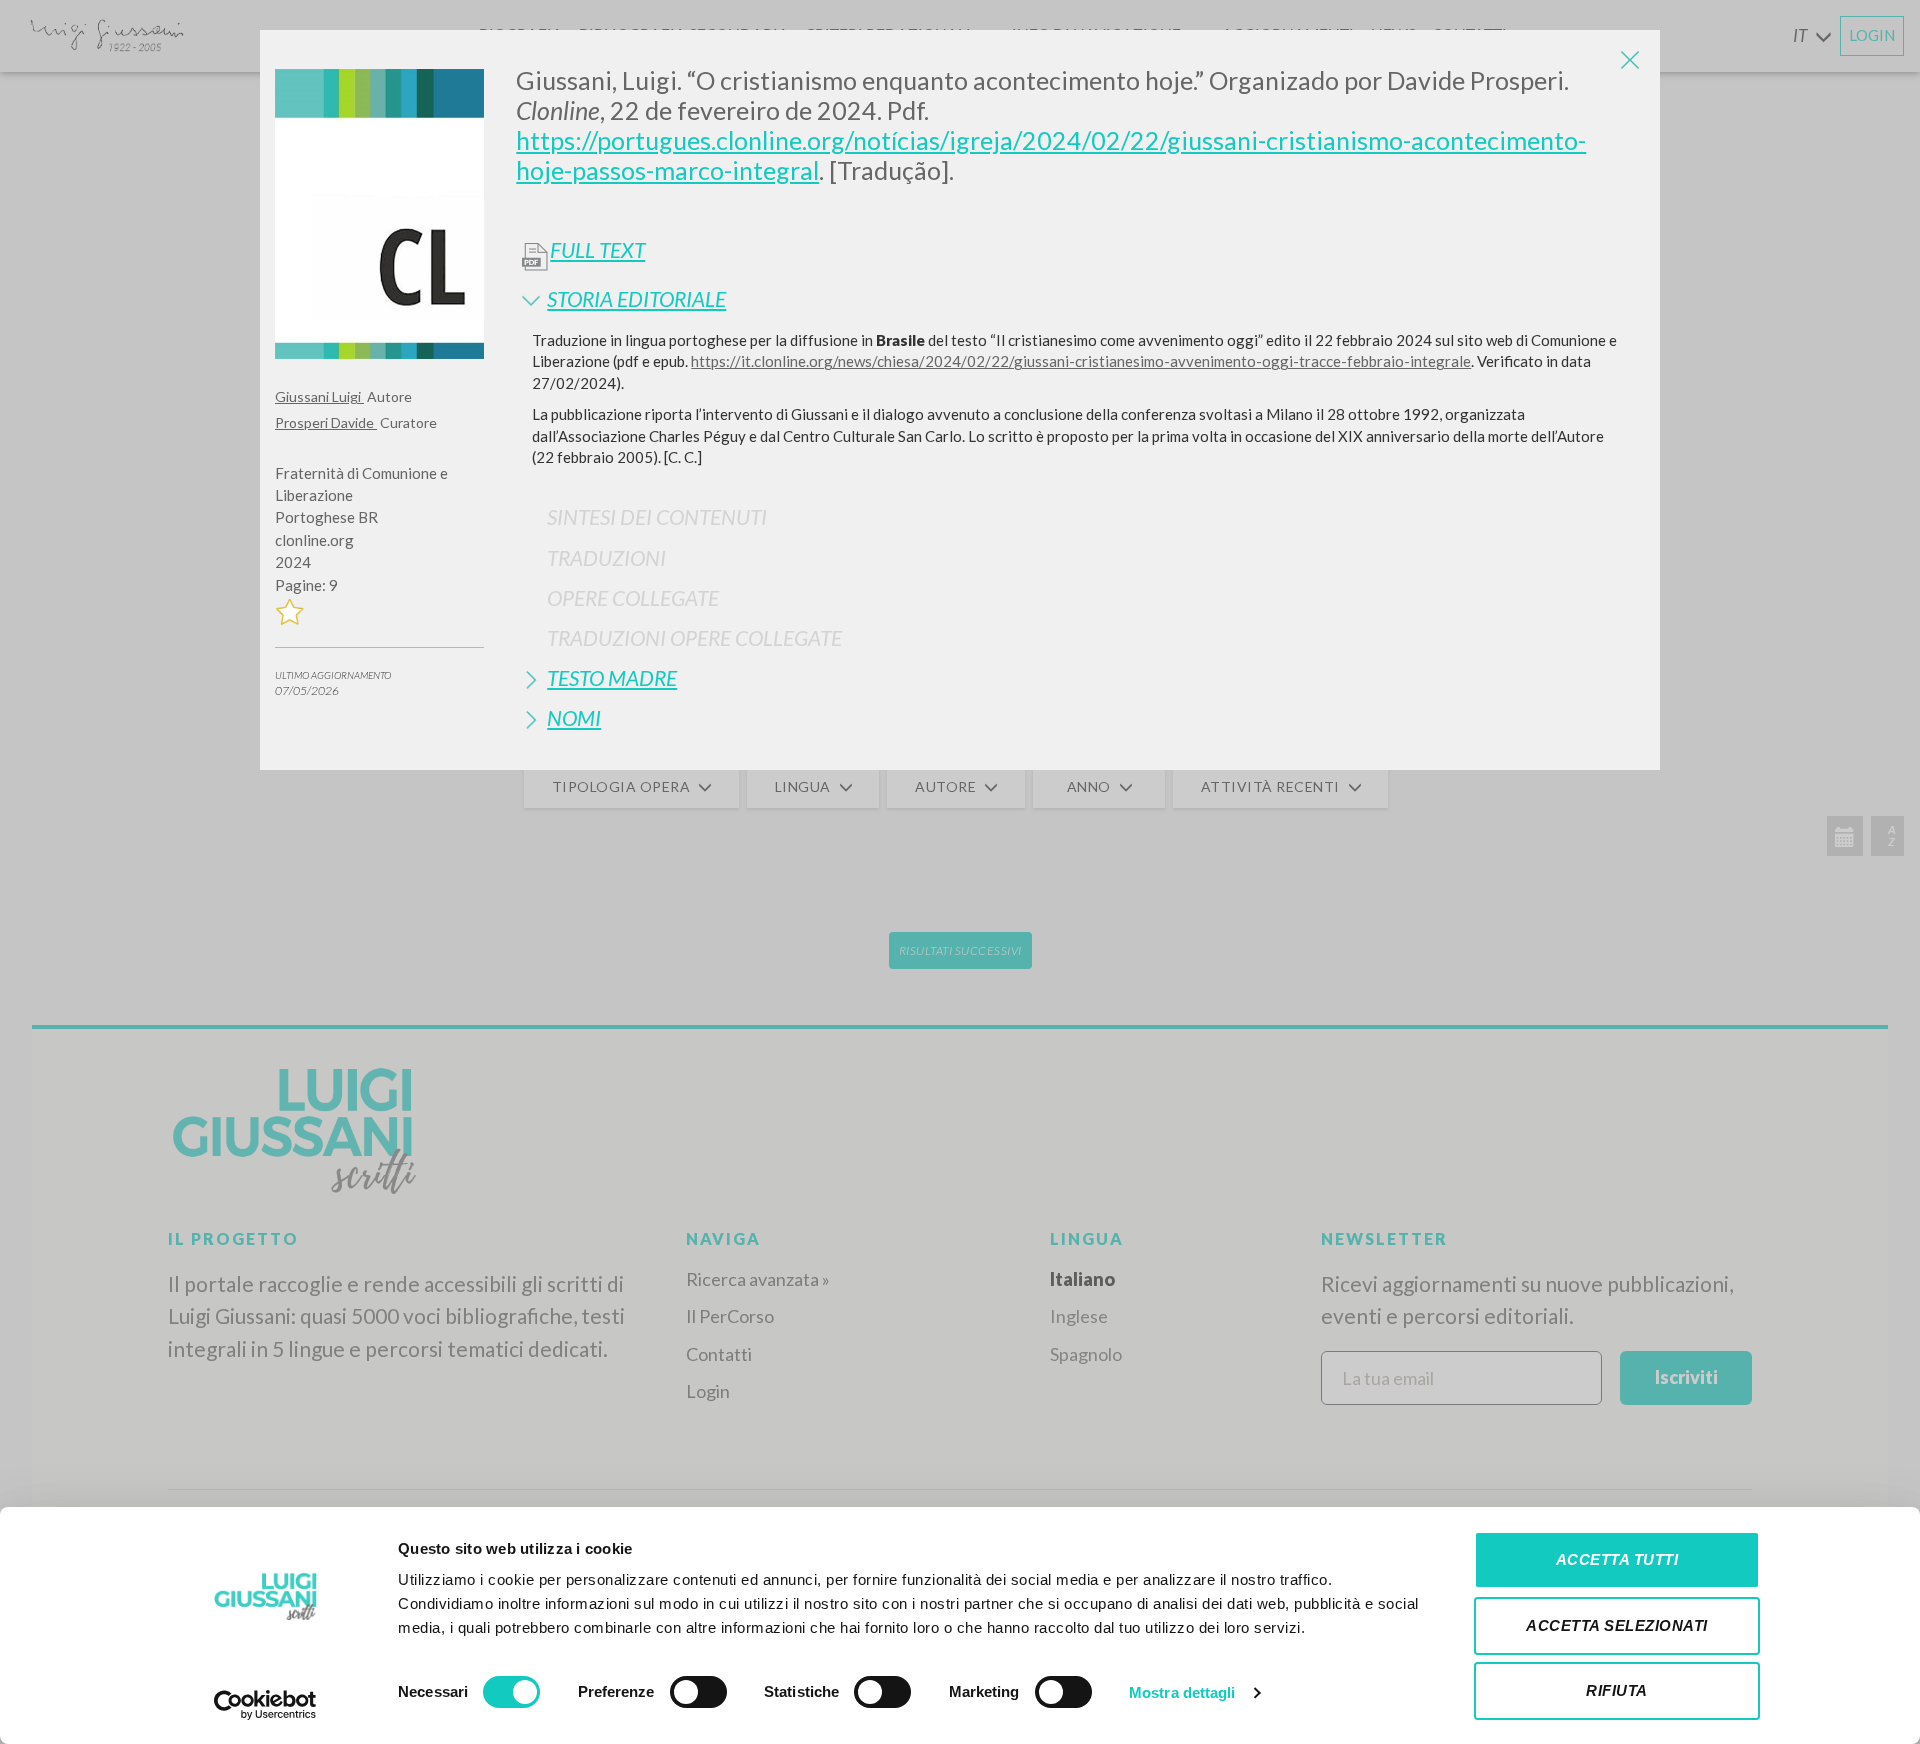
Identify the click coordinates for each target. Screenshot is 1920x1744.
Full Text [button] (597, 250)
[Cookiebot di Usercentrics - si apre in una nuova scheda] (265, 1705)
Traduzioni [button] (606, 557)
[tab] (1080, 298)
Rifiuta (1617, 1690)
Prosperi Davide (326, 422)
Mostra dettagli (1182, 1692)
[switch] (698, 1692)
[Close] (1630, 60)
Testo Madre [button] (612, 677)
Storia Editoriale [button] (636, 298)
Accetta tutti (1617, 1559)
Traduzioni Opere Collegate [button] (694, 637)
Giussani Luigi (319, 396)
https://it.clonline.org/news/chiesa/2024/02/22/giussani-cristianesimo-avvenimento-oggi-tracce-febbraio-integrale (1081, 361)
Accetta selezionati (1617, 1625)
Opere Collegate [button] (633, 597)
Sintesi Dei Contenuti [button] (657, 516)
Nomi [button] (574, 717)
